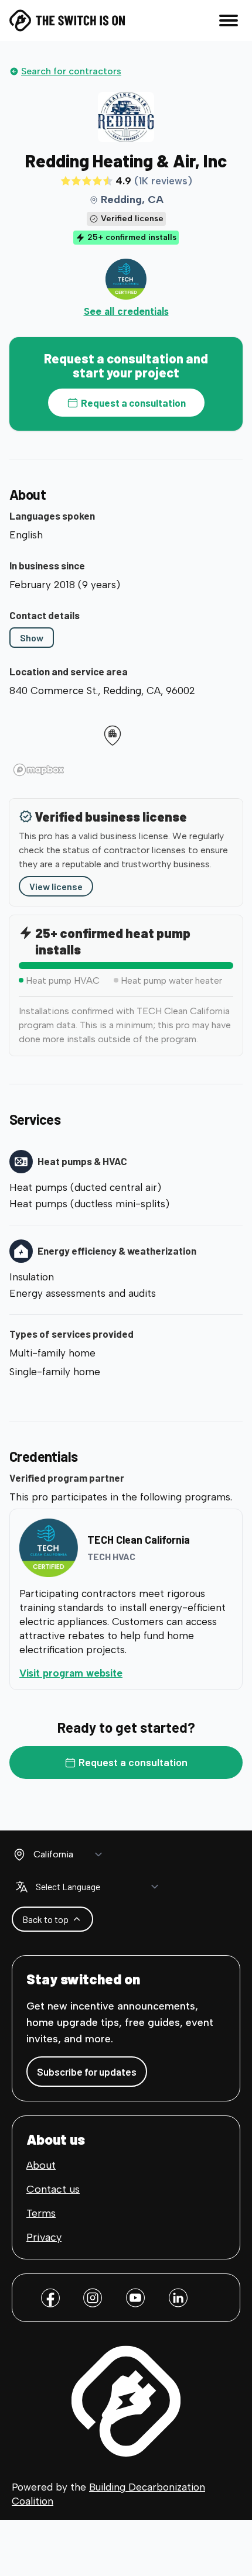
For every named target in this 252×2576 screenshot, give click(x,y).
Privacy (44, 2237)
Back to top (45, 1919)
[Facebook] (50, 2298)
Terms (41, 2213)
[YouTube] (135, 2298)
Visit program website (119, 1673)
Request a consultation (133, 403)
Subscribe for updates (87, 2072)
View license (56, 886)
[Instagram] (93, 2298)
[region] (126, 741)
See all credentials (126, 311)
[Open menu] (229, 20)
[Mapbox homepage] (39, 770)
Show (32, 638)
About (41, 2165)
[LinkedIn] (178, 2298)
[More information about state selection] (19, 1854)
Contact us (53, 2189)
